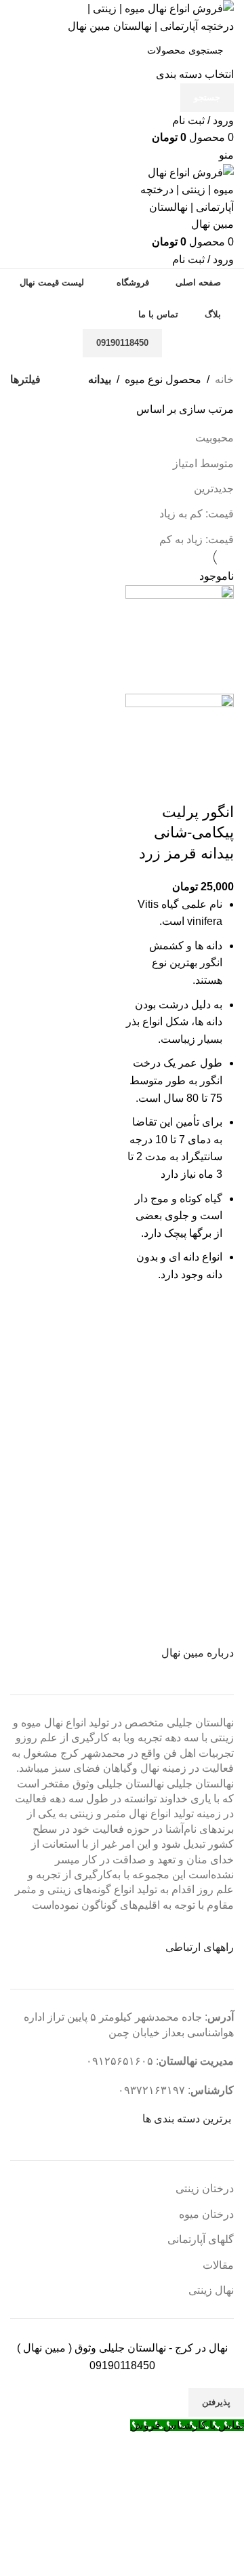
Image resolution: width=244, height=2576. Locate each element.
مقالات (218, 2265)
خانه (224, 379)
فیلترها (25, 380)
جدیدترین (214, 489)
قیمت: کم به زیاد (197, 514)
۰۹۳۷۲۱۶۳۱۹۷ (151, 2090)
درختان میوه (206, 2214)
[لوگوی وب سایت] (149, 17)
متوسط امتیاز (203, 463)
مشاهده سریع (217, 1314)
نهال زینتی (211, 2290)
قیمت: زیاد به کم (197, 539)
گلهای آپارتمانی (201, 2239)
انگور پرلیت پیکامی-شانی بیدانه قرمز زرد (186, 833)
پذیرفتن (216, 2402)
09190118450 (122, 343)
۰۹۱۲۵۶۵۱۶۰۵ (120, 2061)
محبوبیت (215, 438)
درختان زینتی (205, 2188)
